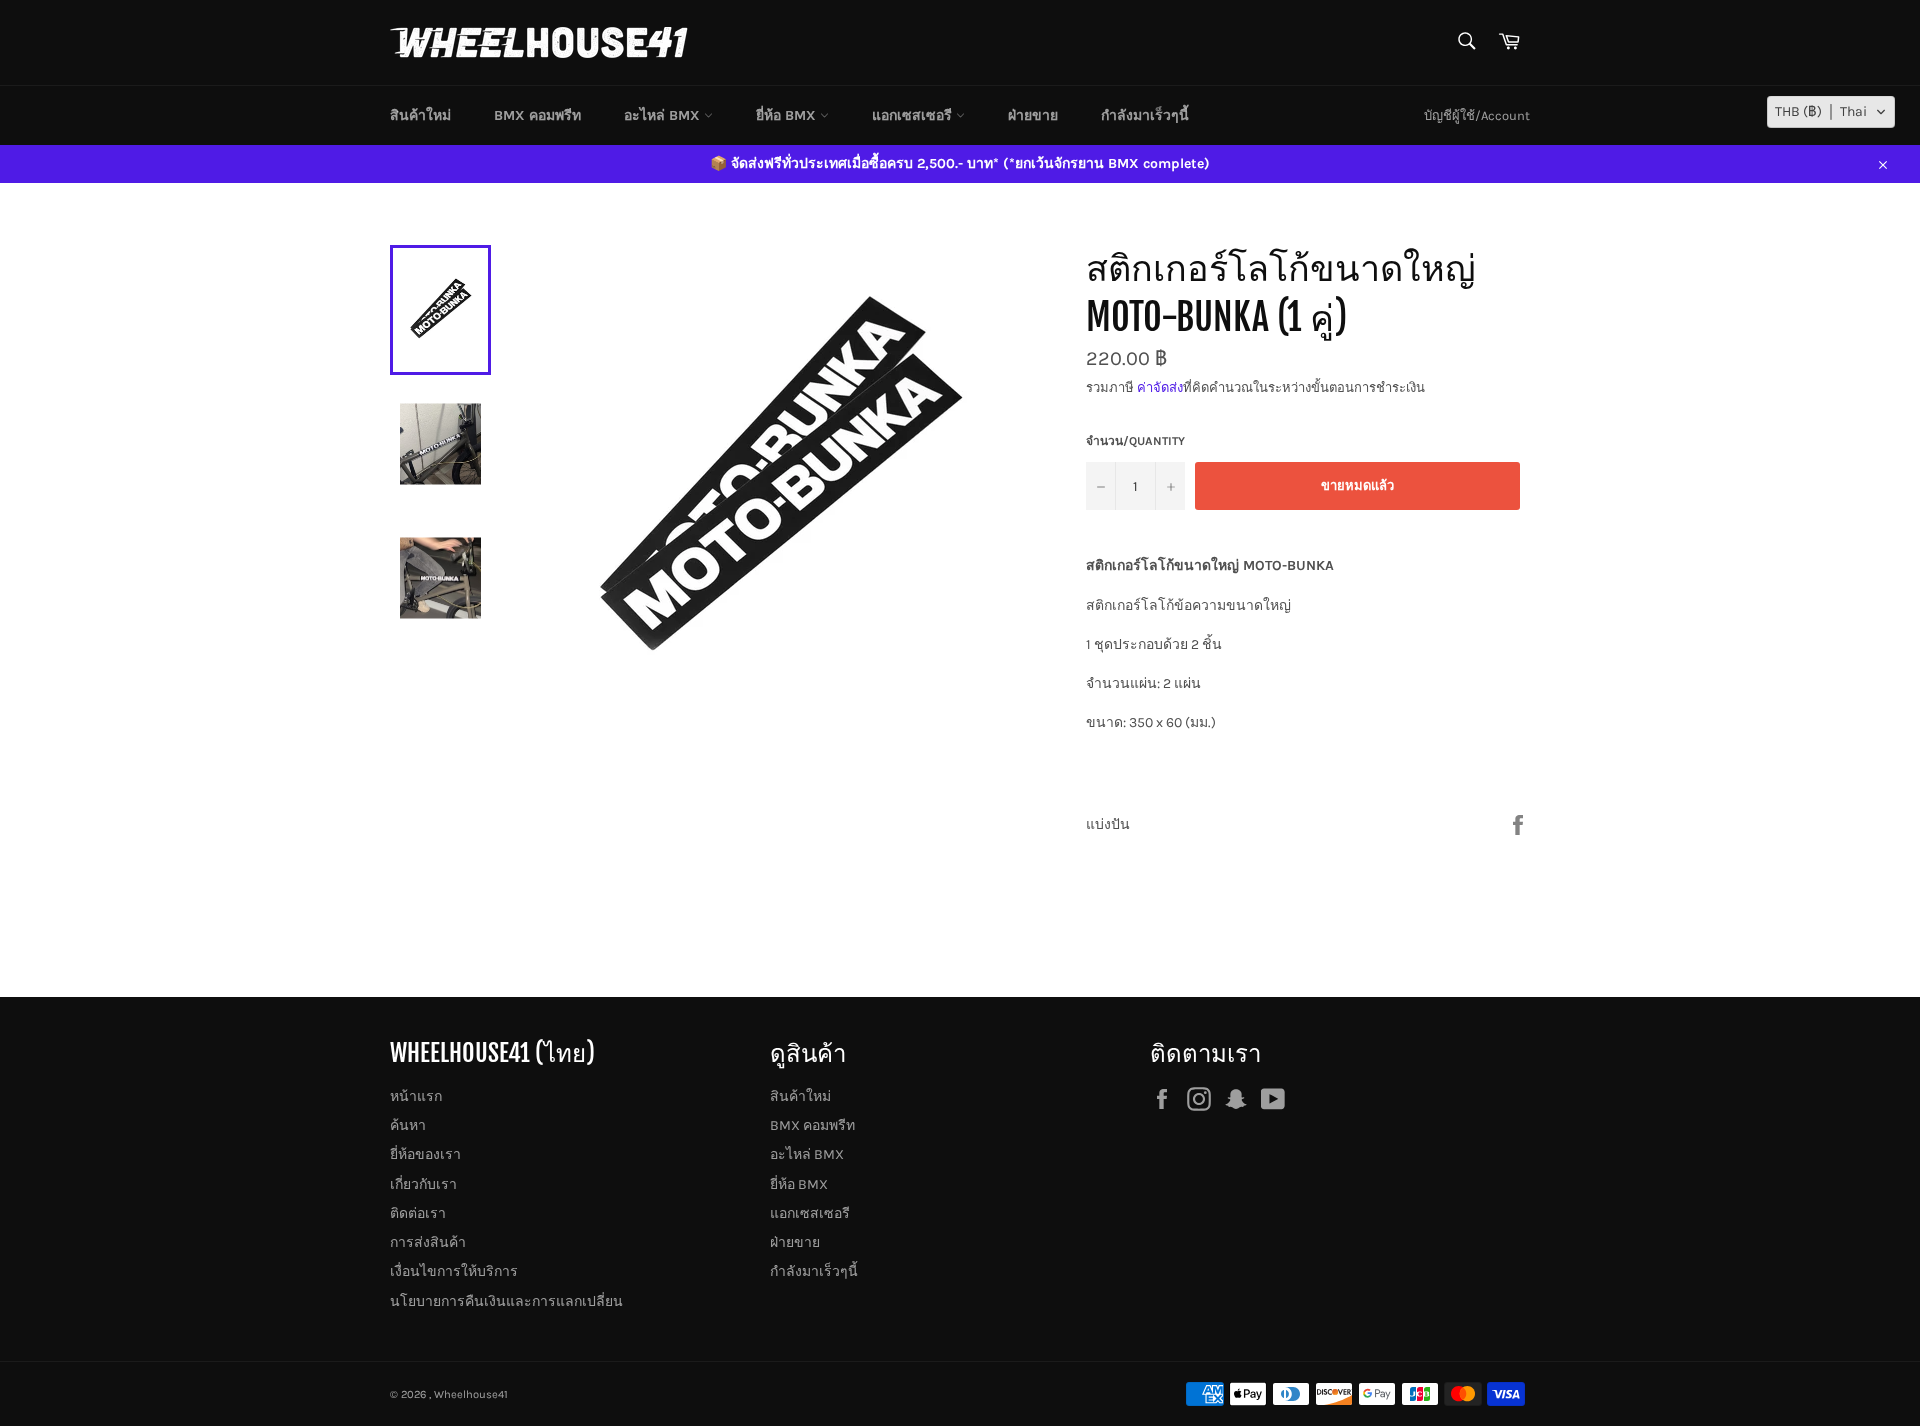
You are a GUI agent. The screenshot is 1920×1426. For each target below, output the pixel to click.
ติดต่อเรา (418, 1213)
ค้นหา (408, 1125)
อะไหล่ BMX (664, 115)
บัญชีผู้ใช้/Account (1477, 115)
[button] (1831, 112)
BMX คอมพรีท (537, 115)
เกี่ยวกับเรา (423, 1184)
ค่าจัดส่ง (1160, 387)
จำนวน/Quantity (1135, 441)
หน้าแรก (416, 1096)
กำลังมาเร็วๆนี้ (1145, 115)
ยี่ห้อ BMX (788, 115)
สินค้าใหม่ (420, 115)
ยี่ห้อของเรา (425, 1154)
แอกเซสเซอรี (914, 115)
